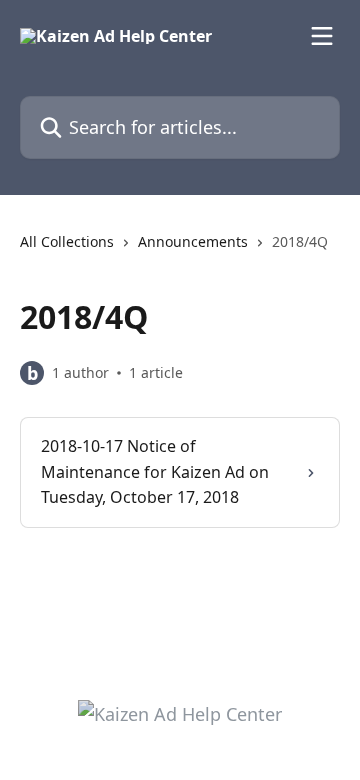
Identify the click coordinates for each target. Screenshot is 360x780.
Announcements (193, 241)
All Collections (67, 241)
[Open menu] (322, 36)
